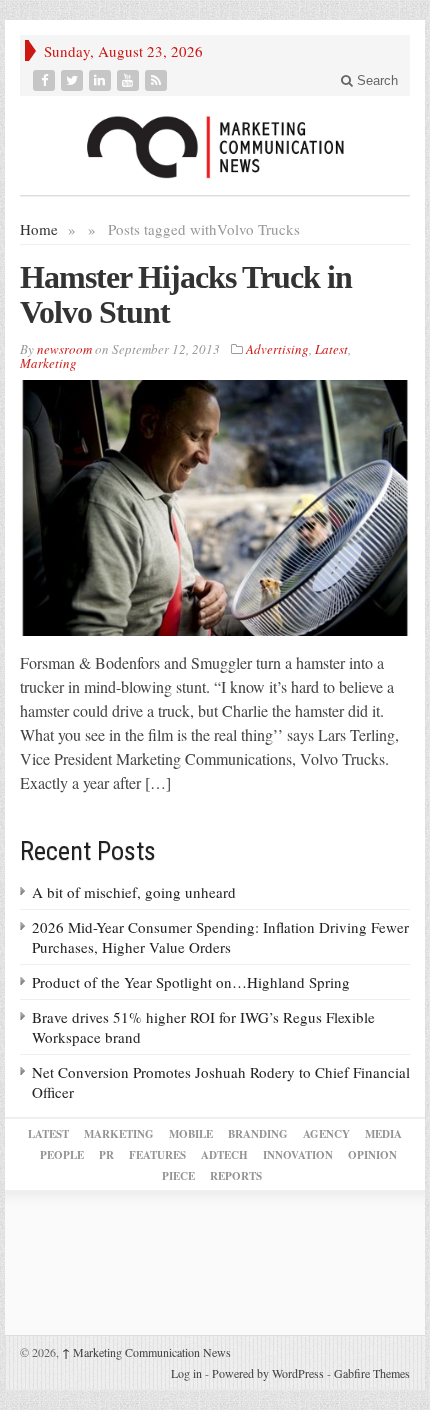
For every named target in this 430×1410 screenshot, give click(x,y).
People (62, 1155)
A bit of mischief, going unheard (134, 892)
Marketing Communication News (146, 1352)
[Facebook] (46, 80)
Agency (326, 1134)
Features (157, 1155)
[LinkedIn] (102, 80)
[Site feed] (158, 80)
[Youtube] (130, 80)
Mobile (191, 1134)
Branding (258, 1134)
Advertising (277, 349)
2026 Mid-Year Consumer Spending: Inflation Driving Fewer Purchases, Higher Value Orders (220, 937)
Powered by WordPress (268, 1373)
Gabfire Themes (372, 1373)
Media (383, 1134)
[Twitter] (74, 80)
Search (375, 80)
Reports (236, 1176)
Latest (331, 349)
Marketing (48, 363)
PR (106, 1155)
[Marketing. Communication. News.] (215, 145)
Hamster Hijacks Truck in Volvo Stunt (186, 294)
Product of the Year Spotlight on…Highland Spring (191, 982)
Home (39, 229)
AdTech (224, 1155)
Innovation (298, 1155)
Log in (186, 1373)
